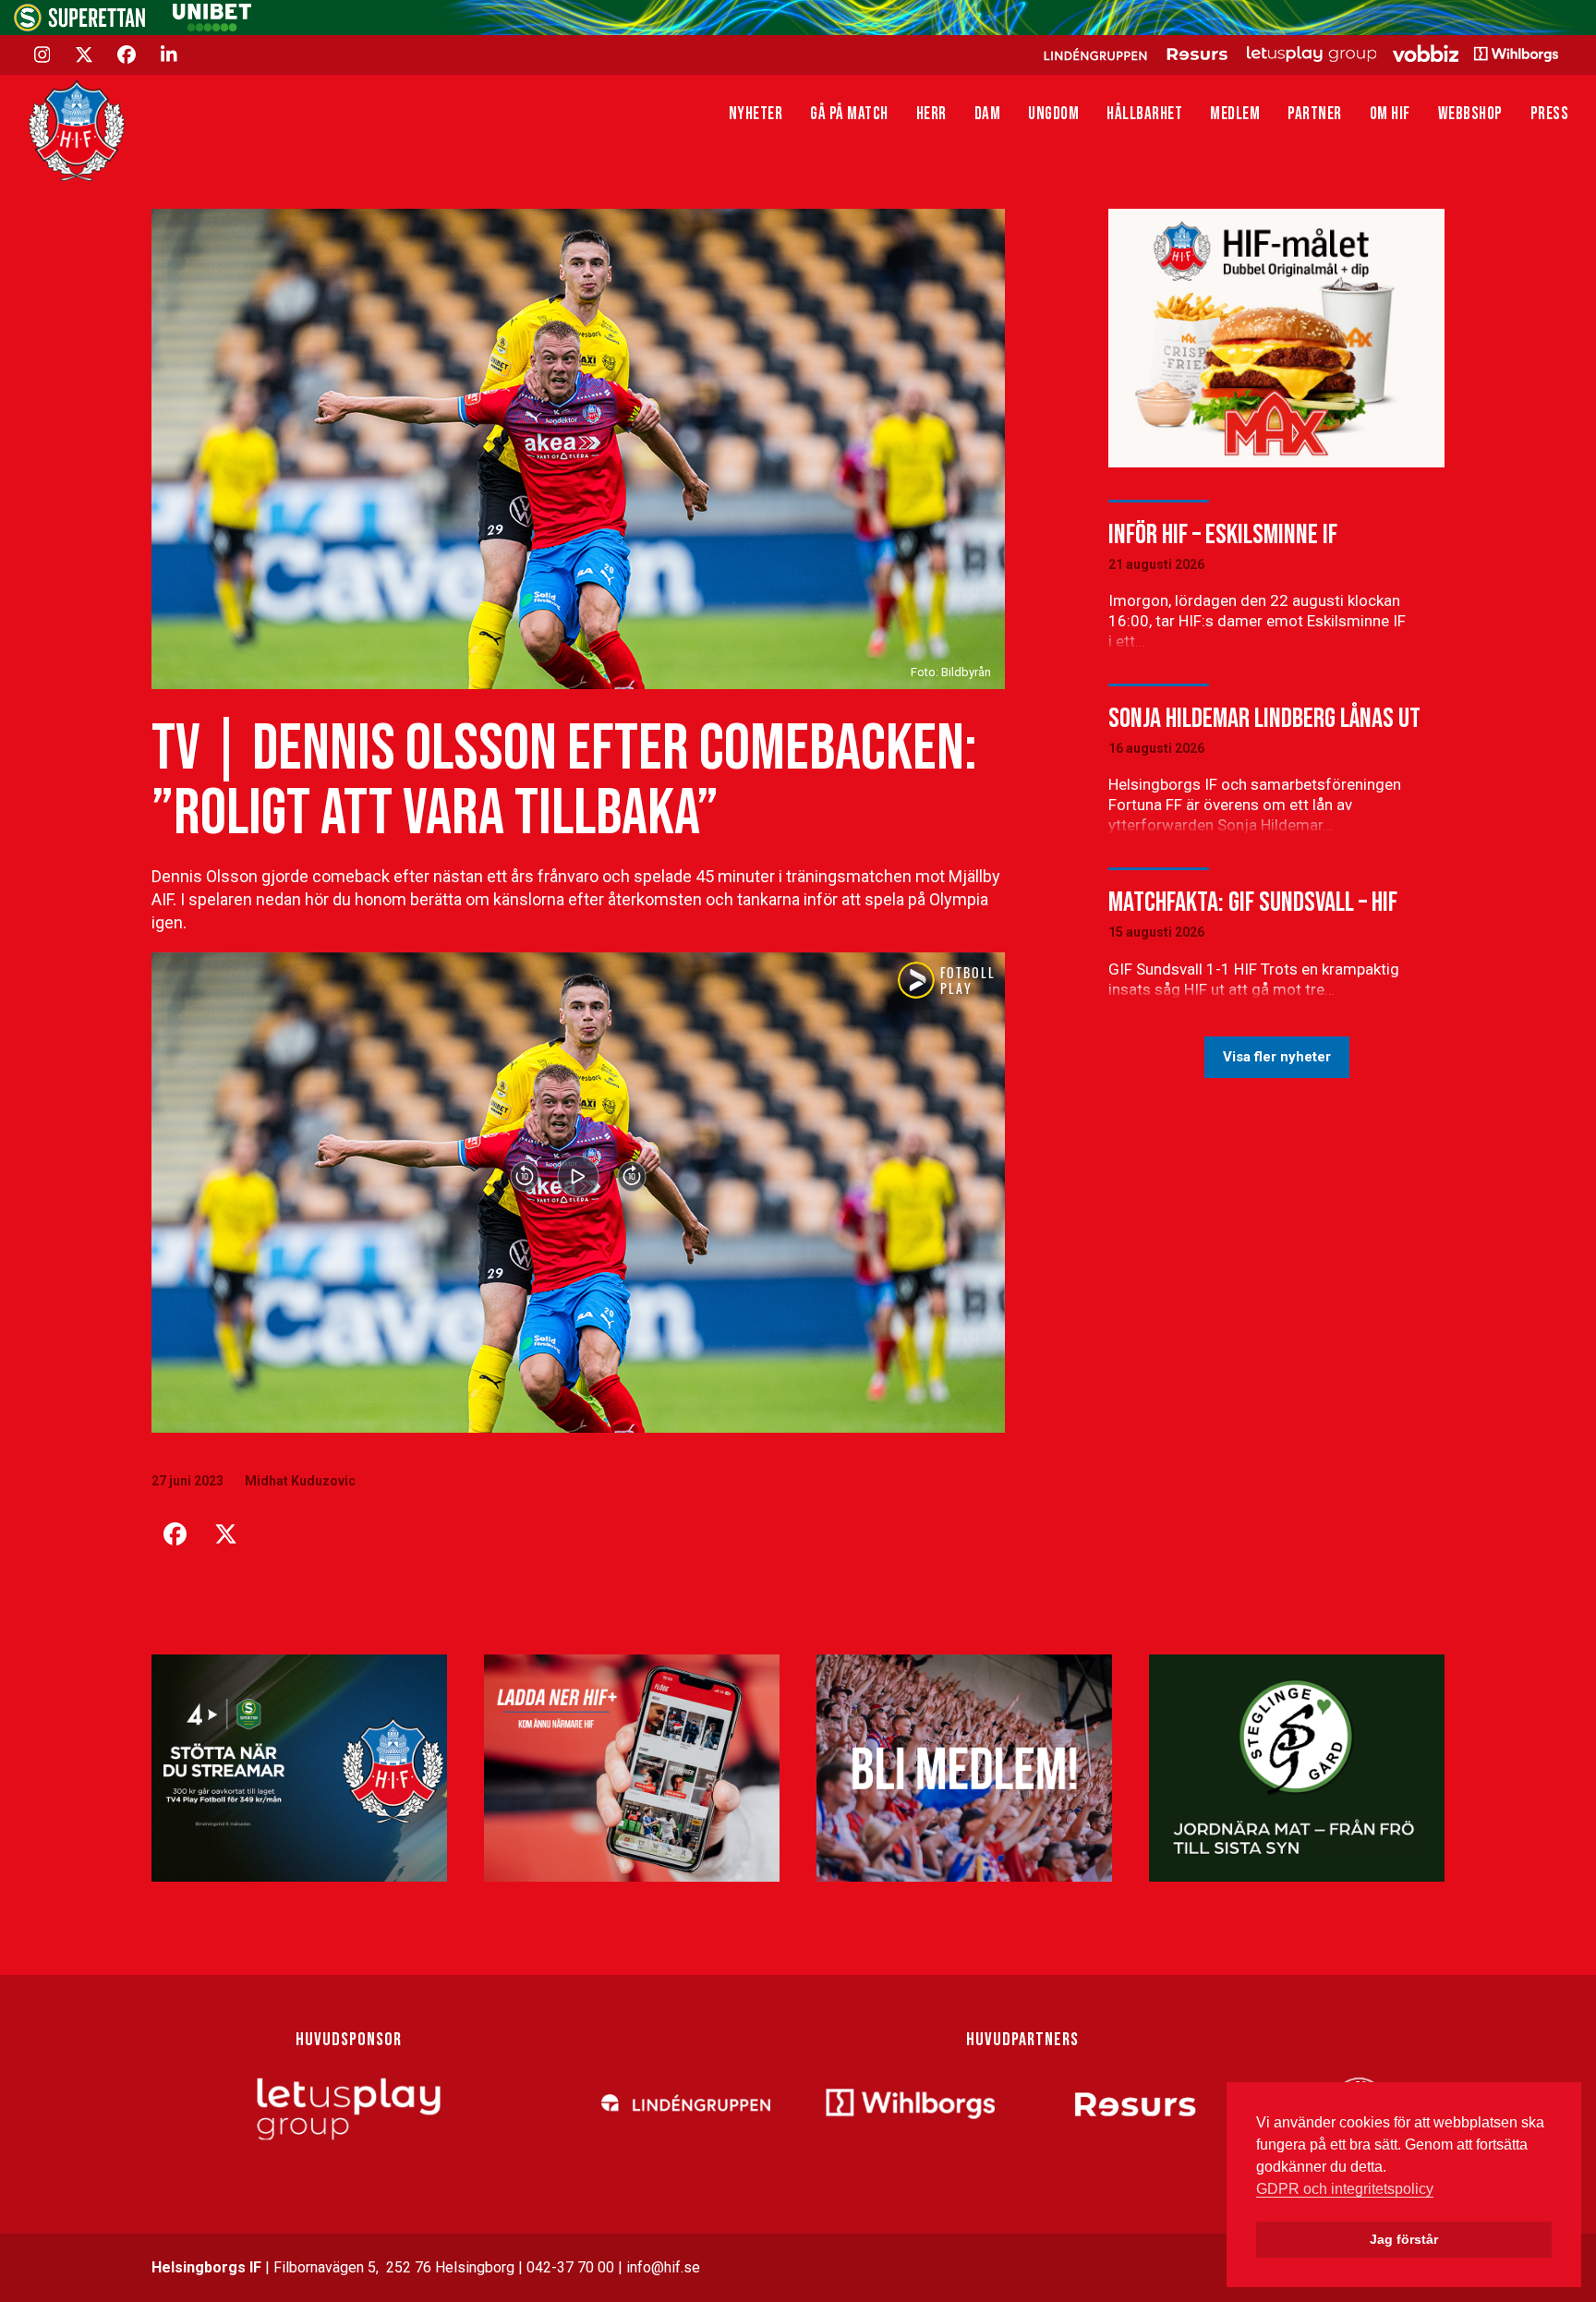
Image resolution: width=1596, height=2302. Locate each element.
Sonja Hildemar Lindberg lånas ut (1264, 719)
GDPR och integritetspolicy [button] (1345, 2189)
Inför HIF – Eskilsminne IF (1223, 535)
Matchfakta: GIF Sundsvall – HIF (1253, 903)
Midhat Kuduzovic (300, 1481)
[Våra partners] (1298, 54)
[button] (175, 1534)
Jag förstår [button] (1404, 2239)
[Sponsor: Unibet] (212, 26)
